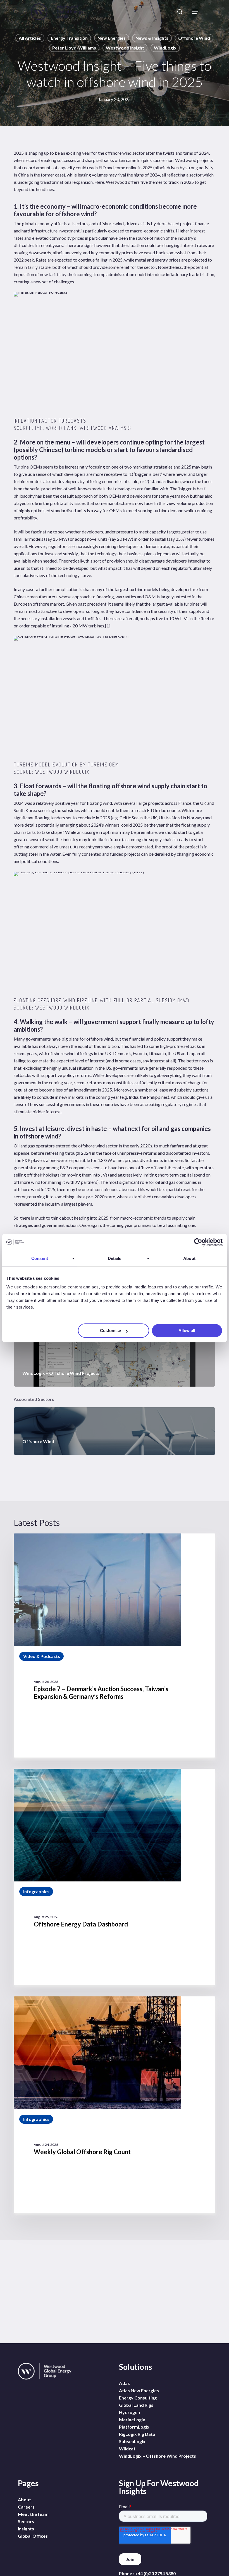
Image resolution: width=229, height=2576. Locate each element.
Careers (26, 2507)
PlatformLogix (134, 2427)
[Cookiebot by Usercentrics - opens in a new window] (198, 1242)
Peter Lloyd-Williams (74, 48)
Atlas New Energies (139, 2390)
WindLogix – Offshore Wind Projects (158, 2456)
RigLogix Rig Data (137, 2434)
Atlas (124, 2383)
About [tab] (189, 1258)
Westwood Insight (125, 48)
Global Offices (33, 2536)
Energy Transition (69, 38)
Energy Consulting (138, 2398)
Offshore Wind (194, 38)
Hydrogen (129, 2412)
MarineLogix (132, 2419)
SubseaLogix (132, 2441)
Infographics (36, 1891)
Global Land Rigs (136, 2405)
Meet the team (33, 2514)
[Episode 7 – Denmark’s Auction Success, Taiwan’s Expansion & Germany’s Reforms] (115, 1645)
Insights (26, 2529)
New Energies (112, 38)
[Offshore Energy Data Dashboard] (115, 1877)
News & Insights (152, 38)
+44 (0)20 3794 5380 (155, 2573)
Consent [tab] (40, 1258)
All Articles (30, 38)
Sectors (26, 2521)
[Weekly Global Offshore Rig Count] (115, 2105)
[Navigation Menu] (195, 12)
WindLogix (165, 48)
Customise (110, 1331)
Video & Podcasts (42, 1656)
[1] (108, 626)
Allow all (187, 1331)
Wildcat (127, 2449)
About (24, 2499)
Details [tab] (115, 1258)
